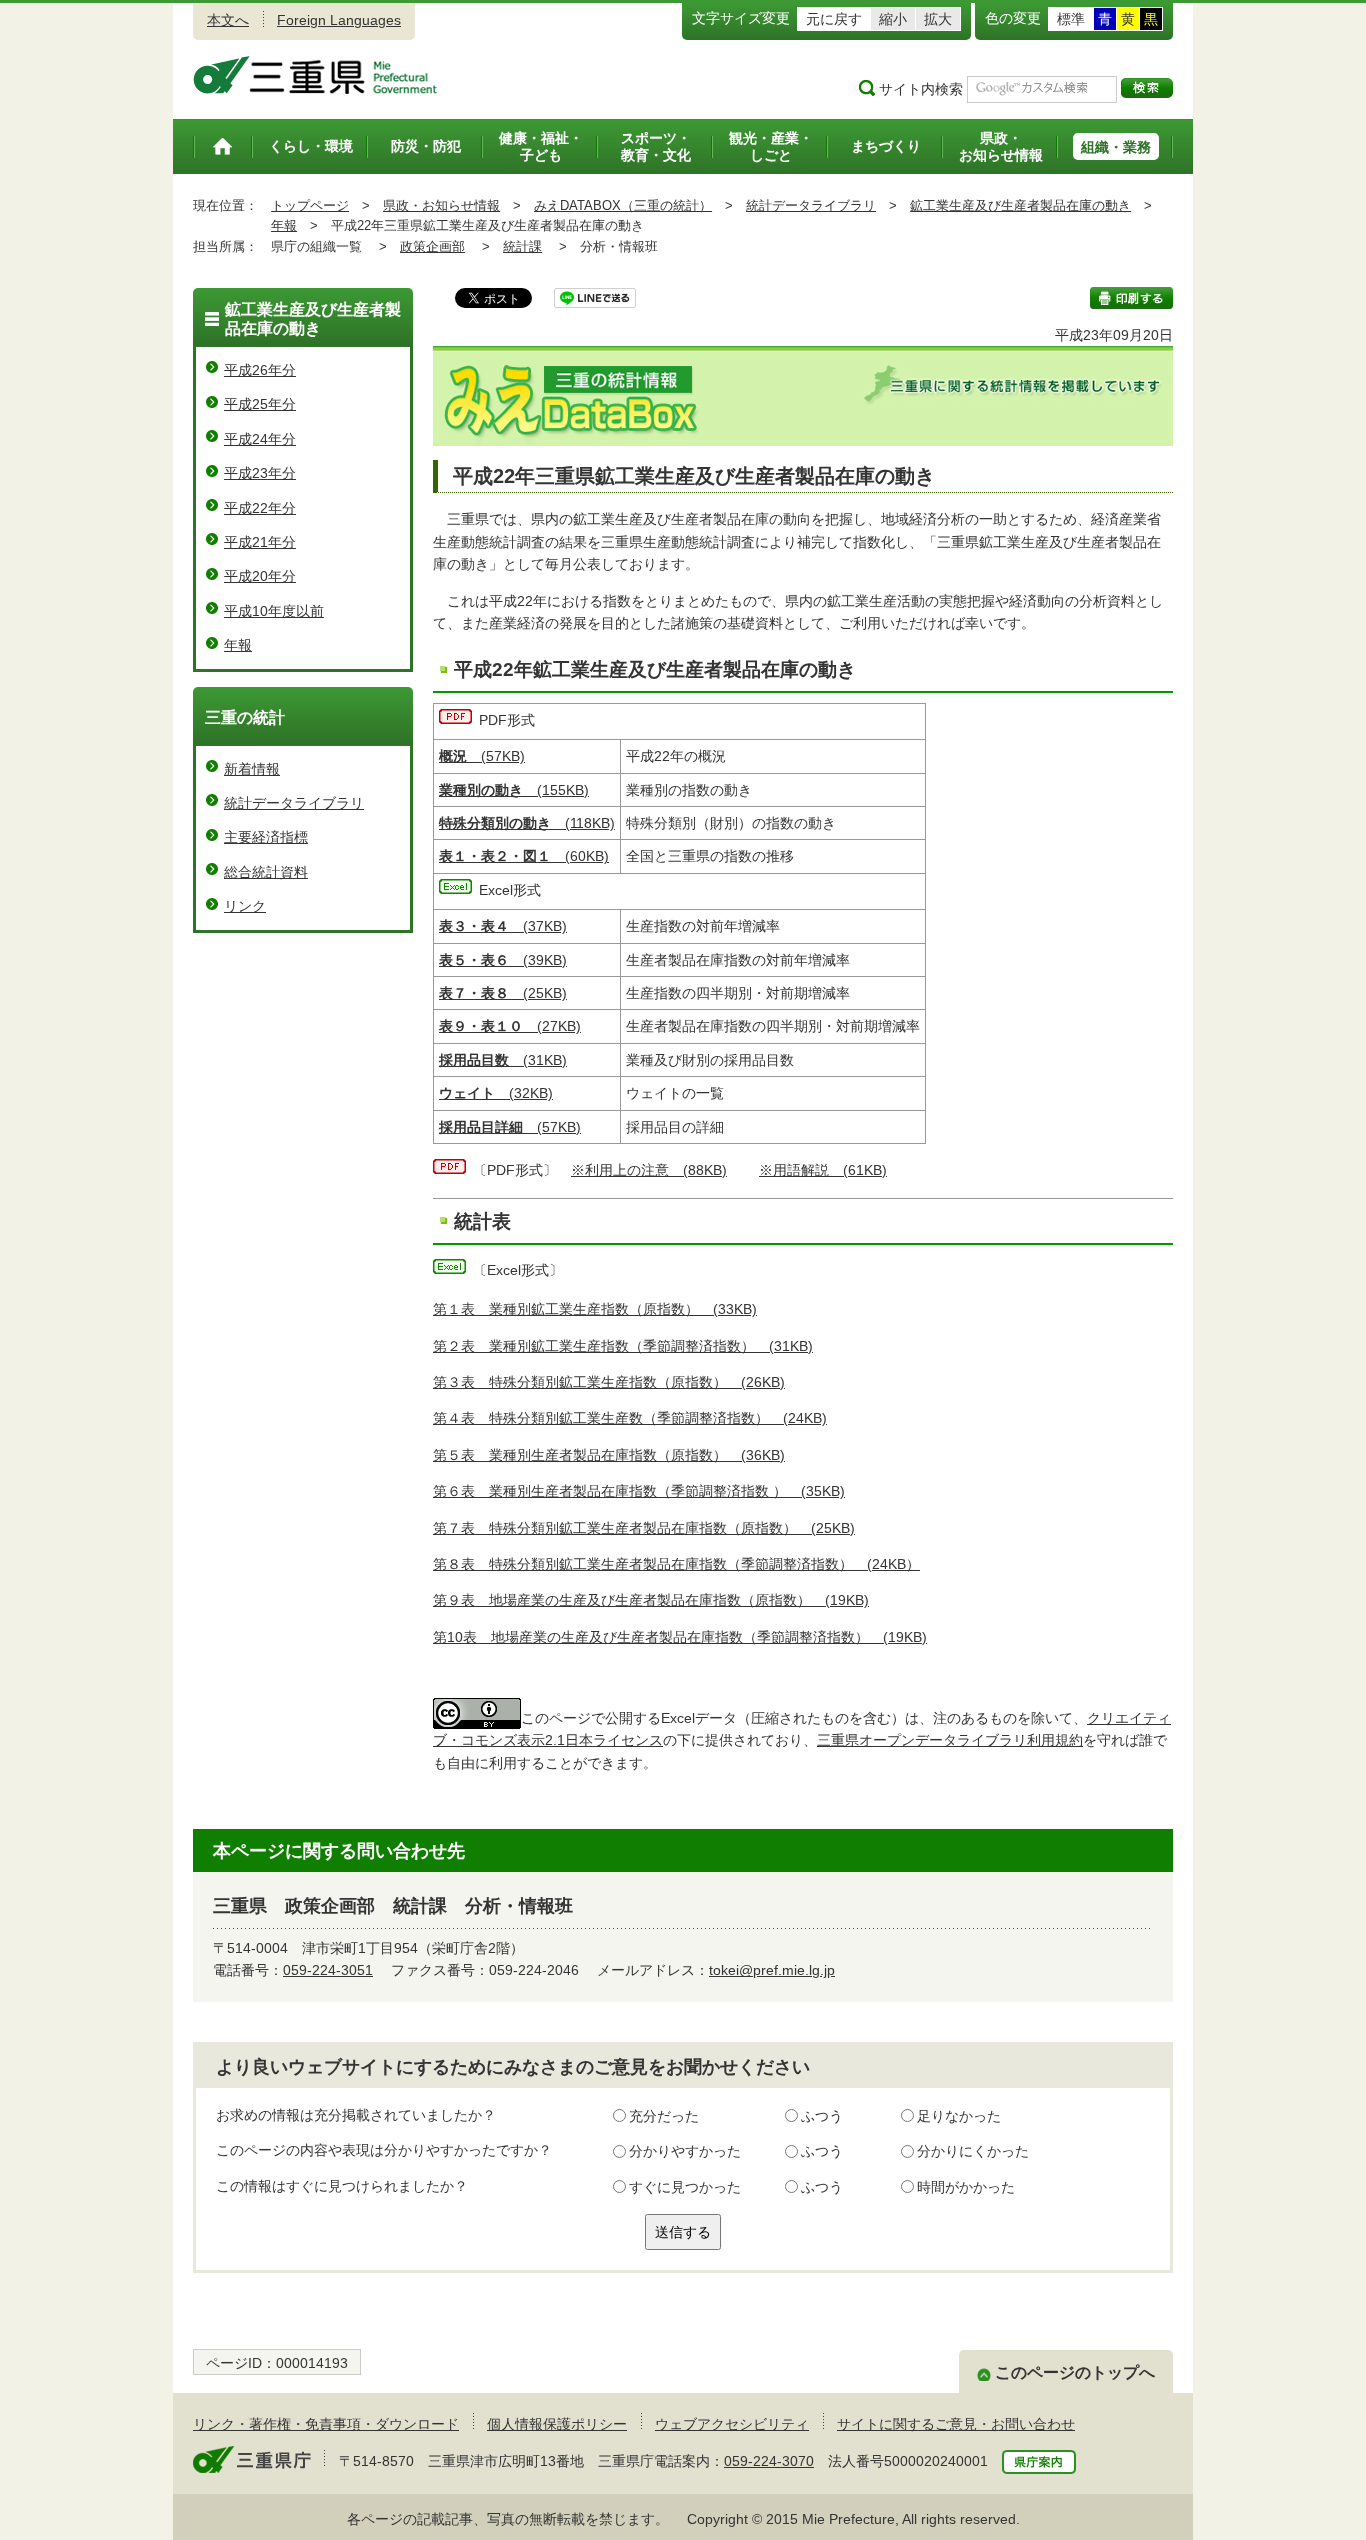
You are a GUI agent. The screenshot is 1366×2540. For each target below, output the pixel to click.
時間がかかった (966, 2187)
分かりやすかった (685, 2151)
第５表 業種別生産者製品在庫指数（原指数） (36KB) (609, 1455)
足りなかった (959, 2116)
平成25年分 (260, 404)
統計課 (522, 246)
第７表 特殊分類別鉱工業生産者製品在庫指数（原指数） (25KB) (644, 1528)
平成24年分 (260, 439)
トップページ (310, 205)
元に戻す (834, 19)
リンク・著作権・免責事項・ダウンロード (326, 2424)
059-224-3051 (328, 1970)
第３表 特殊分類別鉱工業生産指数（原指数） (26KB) (609, 1382)
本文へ (228, 20)
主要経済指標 (266, 837)
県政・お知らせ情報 (441, 205)
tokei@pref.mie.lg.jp (772, 1970)
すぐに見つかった (685, 2187)
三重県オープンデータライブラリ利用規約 (950, 1740)
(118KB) (527, 823)
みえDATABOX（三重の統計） (623, 205)
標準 (1071, 19)
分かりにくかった (973, 2151)
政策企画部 (432, 246)
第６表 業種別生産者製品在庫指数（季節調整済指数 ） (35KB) (639, 1491)
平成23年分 (260, 473)
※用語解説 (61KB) (823, 1170)
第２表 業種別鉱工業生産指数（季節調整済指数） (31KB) (623, 1346)
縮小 (893, 19)
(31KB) (503, 1060)
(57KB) (482, 756)
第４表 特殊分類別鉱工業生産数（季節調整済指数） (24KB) (630, 1418)
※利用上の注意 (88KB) (649, 1170)
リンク (245, 906)
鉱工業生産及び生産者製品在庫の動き (1020, 205)
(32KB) (496, 1093)
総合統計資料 (266, 872)
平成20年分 (260, 576)
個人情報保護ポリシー (557, 2424)
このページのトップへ (1075, 2372)
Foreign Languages (339, 20)
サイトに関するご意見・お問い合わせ (956, 2424)
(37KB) (503, 926)
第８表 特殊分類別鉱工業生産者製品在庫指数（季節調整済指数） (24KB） (676, 1564)
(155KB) (514, 790)
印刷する (1131, 298)
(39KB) (503, 960)
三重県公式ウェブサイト (315, 75)
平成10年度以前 (274, 611)
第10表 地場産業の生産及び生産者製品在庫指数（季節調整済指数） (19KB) (680, 1637)
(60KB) (524, 856)
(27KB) (510, 1026)
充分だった (664, 2116)
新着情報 (252, 769)
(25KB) (503, 993)
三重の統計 (245, 717)
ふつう (822, 2116)
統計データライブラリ (811, 205)
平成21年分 (260, 542)
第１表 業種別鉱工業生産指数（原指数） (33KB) (595, 1309)
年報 (284, 225)
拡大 (938, 19)
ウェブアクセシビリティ (732, 2424)
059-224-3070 (769, 2461)
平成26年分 (260, 370)
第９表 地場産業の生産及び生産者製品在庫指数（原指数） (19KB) (651, 1600)
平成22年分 (260, 508)
